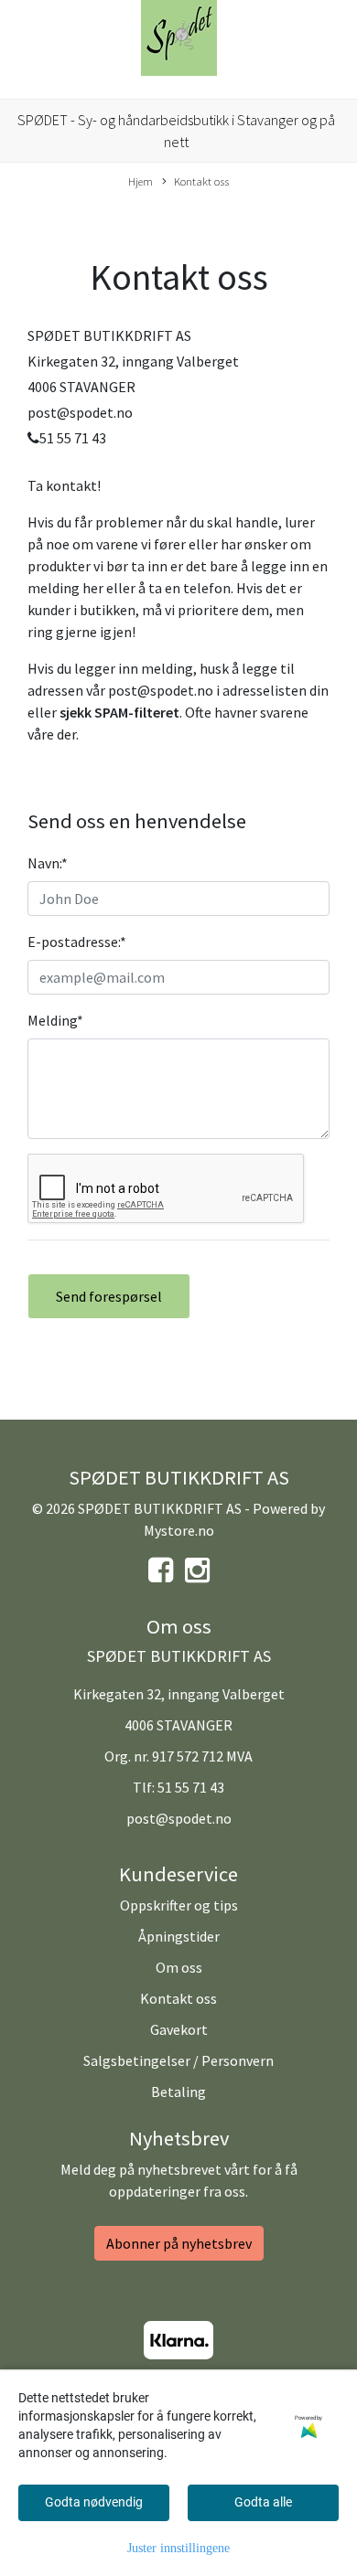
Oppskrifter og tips (179, 1905)
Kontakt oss (201, 181)
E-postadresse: (77, 942)
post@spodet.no (179, 1818)
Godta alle (263, 2502)
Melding (55, 1020)
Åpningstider (179, 1936)
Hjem (141, 181)
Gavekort (179, 2029)
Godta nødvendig (94, 2502)
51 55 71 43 (191, 1787)
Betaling (178, 2092)
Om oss (179, 1967)
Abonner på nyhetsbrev (179, 2243)
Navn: (48, 863)
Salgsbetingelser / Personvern (178, 2060)
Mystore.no (179, 1530)
